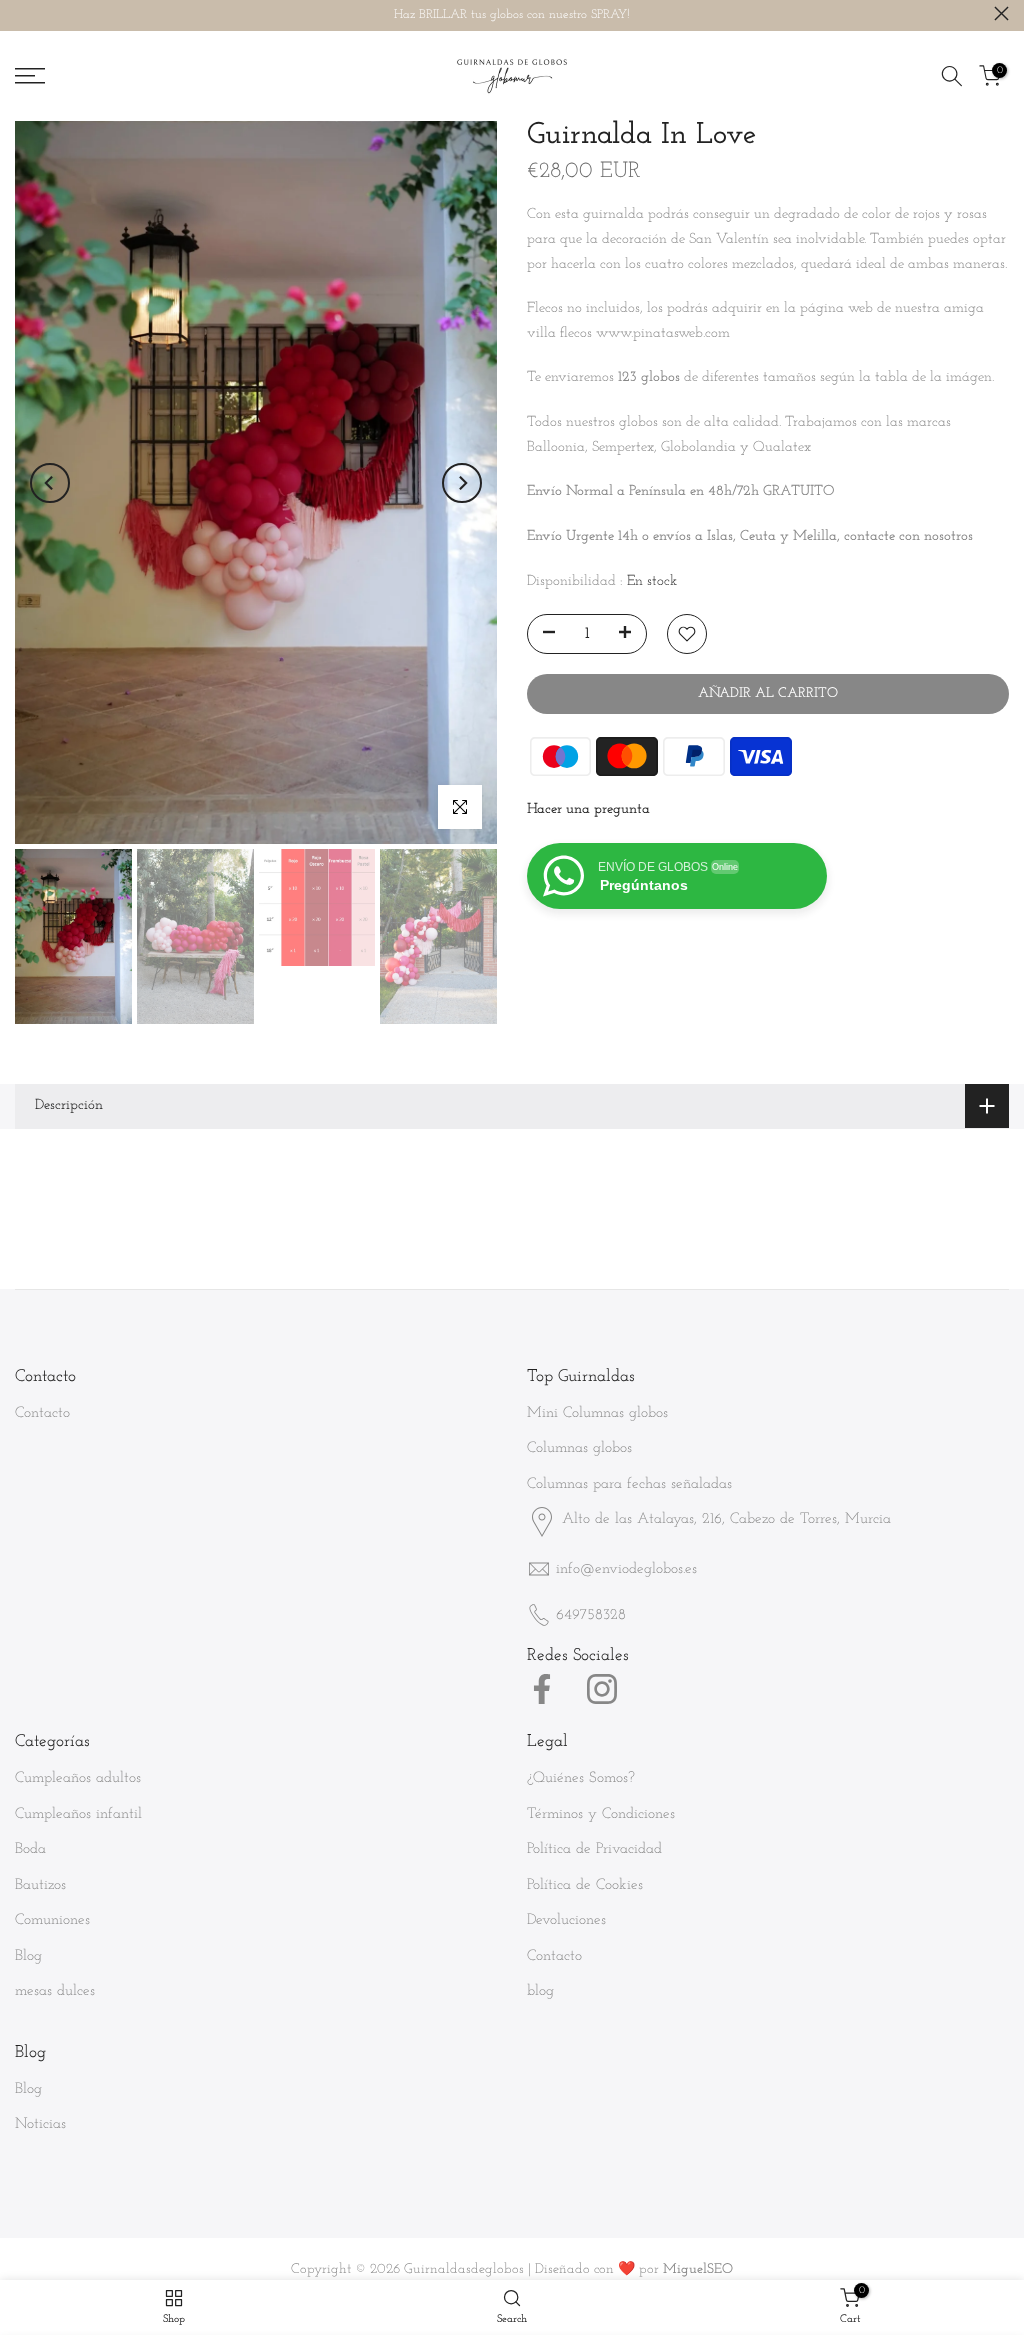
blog (540, 1991)
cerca (22, 13)
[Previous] (50, 483)
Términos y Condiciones (601, 1814)
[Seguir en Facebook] (542, 1689)
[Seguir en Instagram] (602, 1689)
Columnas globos (579, 1448)
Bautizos (40, 1885)
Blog (28, 1956)
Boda (30, 1849)
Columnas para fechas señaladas (629, 1484)
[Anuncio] (512, 15)
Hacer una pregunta (588, 809)
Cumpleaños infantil (78, 1814)
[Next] (462, 483)
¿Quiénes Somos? (581, 1778)
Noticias (40, 2124)
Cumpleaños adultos (78, 1778)
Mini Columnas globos (597, 1413)
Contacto (42, 1413)
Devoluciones (566, 1920)
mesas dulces (55, 1991)
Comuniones (52, 1920)
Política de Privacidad (594, 1849)
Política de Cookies (585, 1885)
